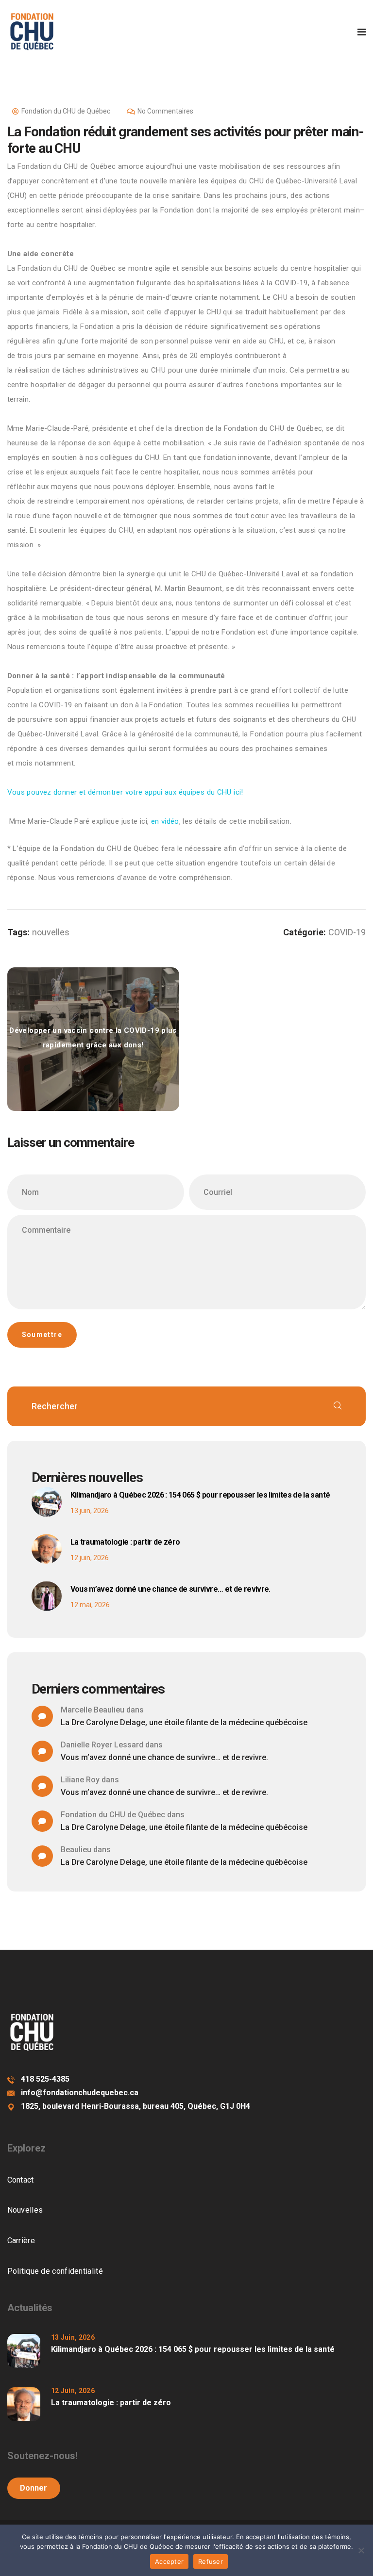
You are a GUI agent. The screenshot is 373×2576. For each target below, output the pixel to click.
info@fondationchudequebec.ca (80, 2093)
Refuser (211, 2561)
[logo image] (32, 32)
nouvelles (51, 932)
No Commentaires (165, 111)
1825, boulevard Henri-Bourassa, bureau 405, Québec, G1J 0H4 (136, 2106)
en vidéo (165, 821)
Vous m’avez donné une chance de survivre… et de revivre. (170, 1589)
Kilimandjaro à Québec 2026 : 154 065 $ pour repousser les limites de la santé (200, 1495)
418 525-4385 (45, 2079)
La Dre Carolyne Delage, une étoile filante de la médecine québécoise (184, 1722)
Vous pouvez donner (125, 792)
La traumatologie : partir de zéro (125, 1542)
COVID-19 (347, 932)
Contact (21, 2180)
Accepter (169, 2561)
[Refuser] (361, 2550)
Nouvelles (25, 2210)
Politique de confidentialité (55, 2271)
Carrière (21, 2241)
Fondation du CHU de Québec (66, 111)
